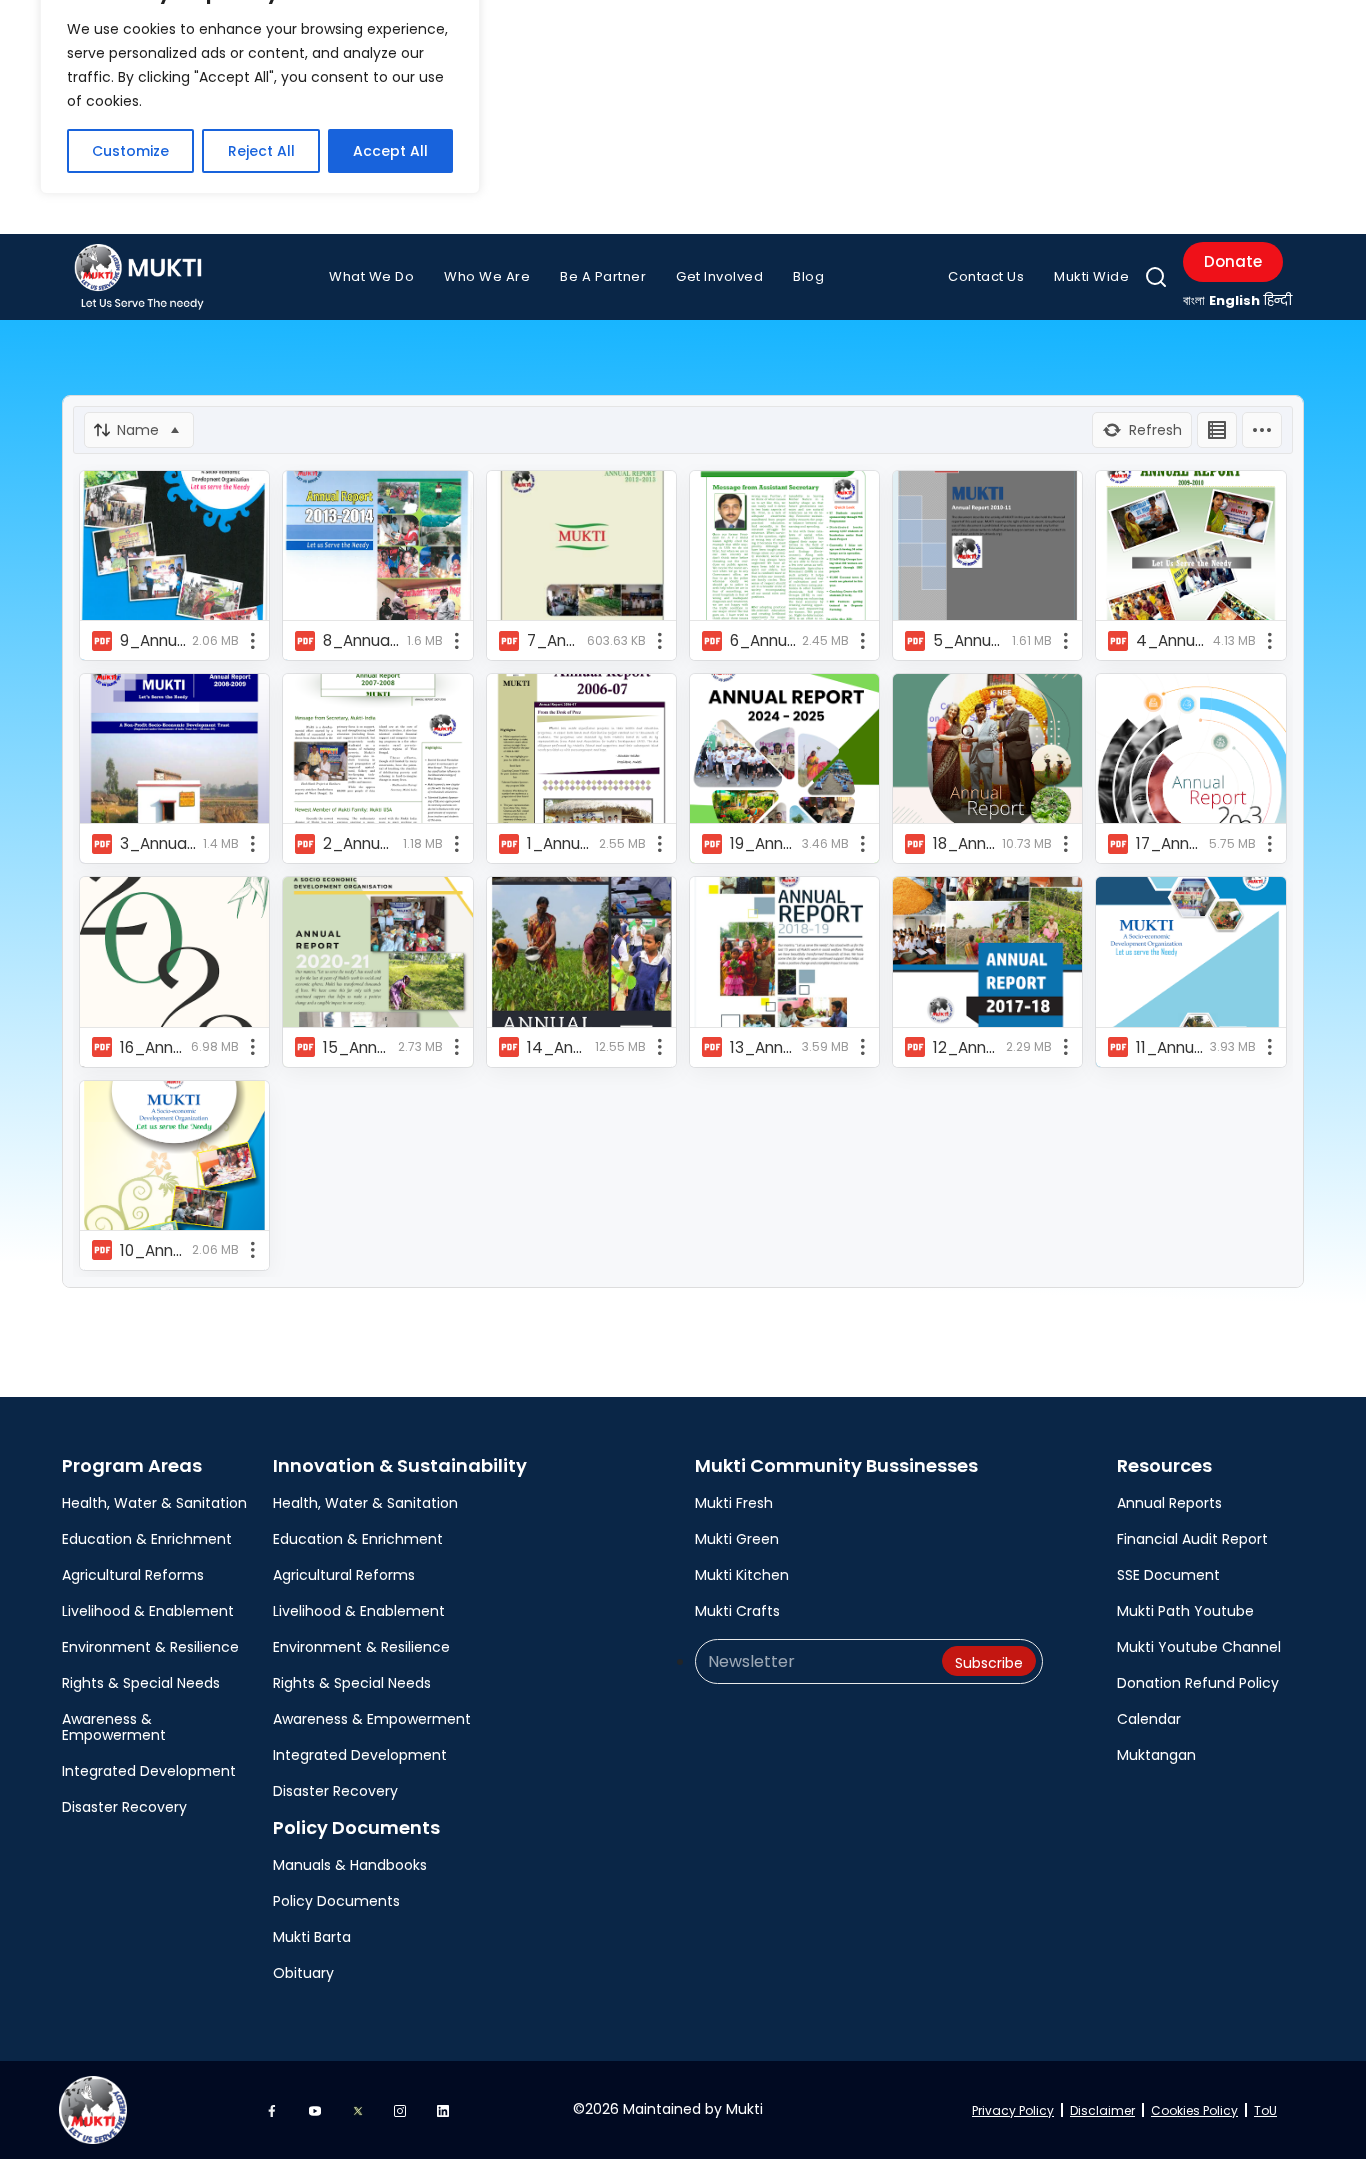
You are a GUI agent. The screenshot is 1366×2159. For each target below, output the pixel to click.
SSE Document (1168, 1575)
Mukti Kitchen (742, 1575)
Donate (1233, 261)
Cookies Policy (1194, 2110)
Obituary (303, 1973)
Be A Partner (603, 276)
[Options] (1262, 430)
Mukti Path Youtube (1185, 1611)
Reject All (261, 151)
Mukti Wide (1091, 276)
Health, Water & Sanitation (154, 1503)
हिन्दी (1278, 300)
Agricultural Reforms (133, 1575)
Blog (808, 276)
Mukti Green (737, 1539)
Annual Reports (1169, 1503)
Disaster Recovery (124, 1807)
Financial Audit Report (1192, 1539)
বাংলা (1194, 300)
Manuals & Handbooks (350, 1865)
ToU (1265, 2110)
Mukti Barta (312, 1937)
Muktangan (1156, 1755)
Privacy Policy (1013, 2110)
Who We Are (487, 276)
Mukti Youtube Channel (1199, 1647)
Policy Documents (336, 1901)
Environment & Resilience (150, 1647)
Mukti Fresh (734, 1503)
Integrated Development (149, 1771)
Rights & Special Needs (141, 1683)
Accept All (390, 151)
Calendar (1149, 1719)
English (1234, 300)
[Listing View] (1217, 430)
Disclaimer (1102, 2110)
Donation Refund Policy (1198, 1683)
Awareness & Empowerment (114, 1727)
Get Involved (719, 276)
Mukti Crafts (737, 1611)
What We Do (371, 276)
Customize (130, 151)
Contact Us (986, 276)
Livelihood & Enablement (148, 1611)
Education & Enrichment (147, 1539)
